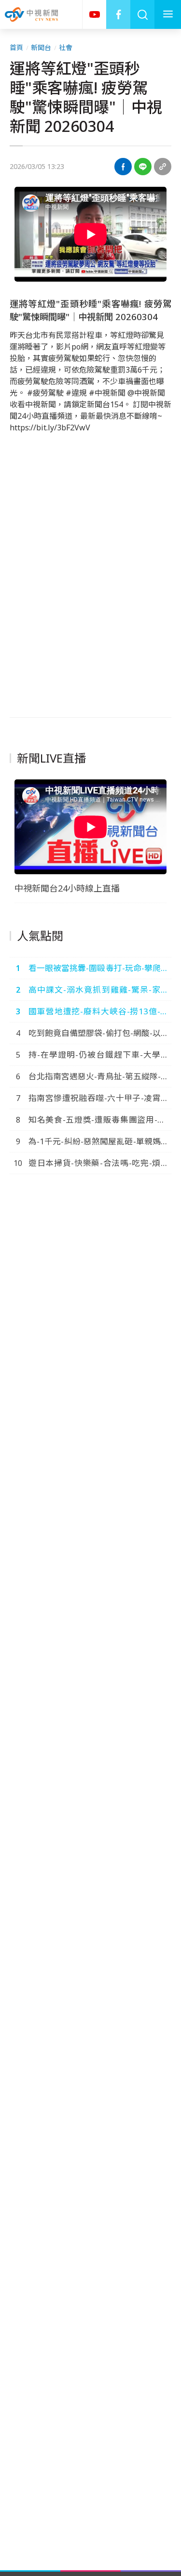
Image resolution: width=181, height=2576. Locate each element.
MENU (168, 14)
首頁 (16, 47)
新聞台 (41, 47)
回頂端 (159, 2306)
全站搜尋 (142, 14)
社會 (66, 47)
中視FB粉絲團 (118, 14)
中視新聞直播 (94, 14)
